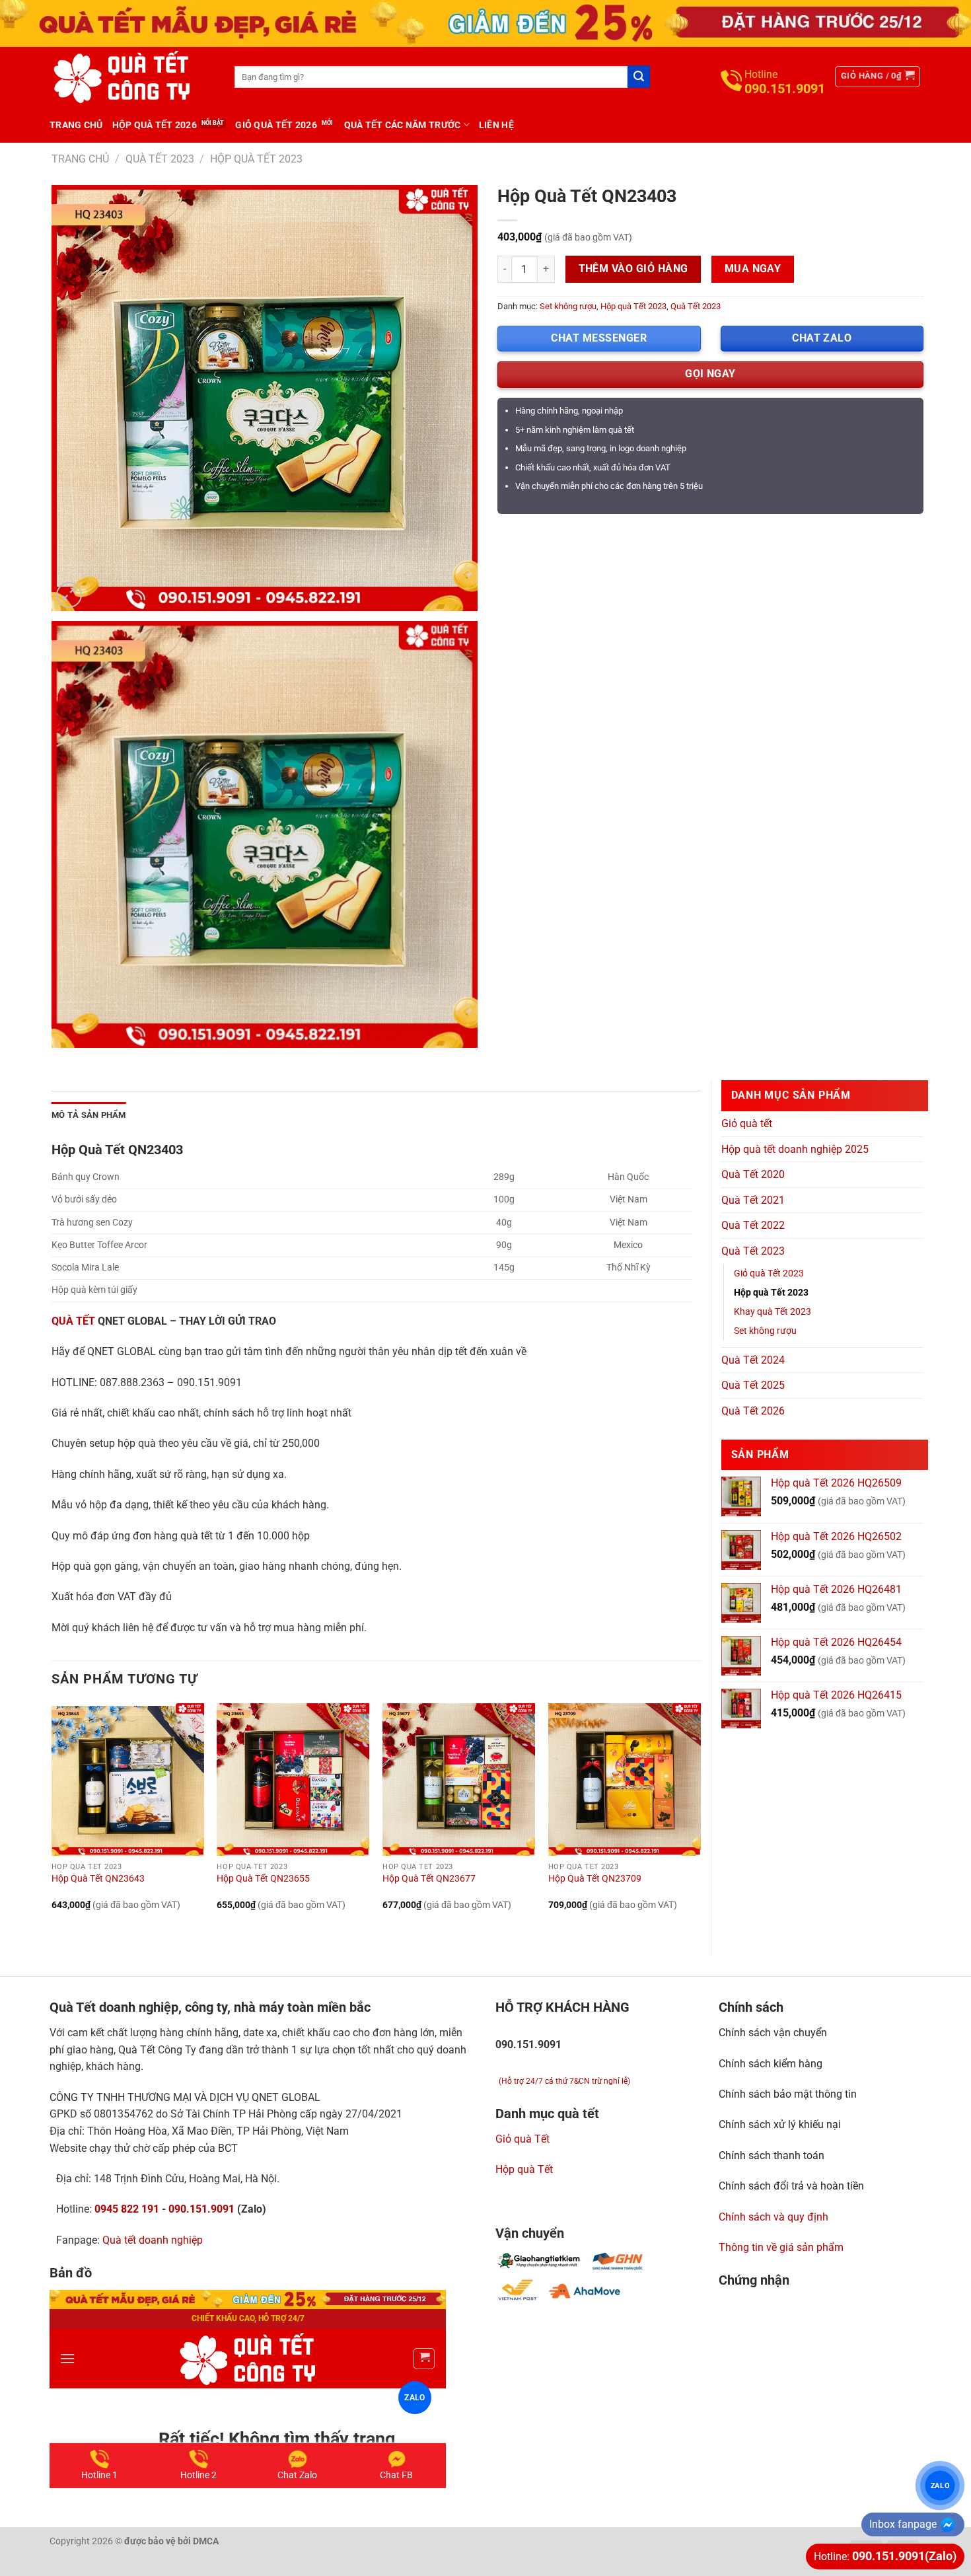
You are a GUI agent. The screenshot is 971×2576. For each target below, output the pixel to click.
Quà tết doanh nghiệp (153, 2240)
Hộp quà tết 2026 (155, 125)
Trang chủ (76, 125)
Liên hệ (496, 125)
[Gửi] (639, 77)
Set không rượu (568, 306)
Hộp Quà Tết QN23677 (429, 1879)
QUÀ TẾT (73, 1321)
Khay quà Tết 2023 (773, 1312)
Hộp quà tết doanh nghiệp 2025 (795, 1149)
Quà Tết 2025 (753, 1385)
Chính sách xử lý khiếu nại (780, 2124)
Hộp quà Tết (524, 2169)
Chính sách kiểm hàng (771, 2064)
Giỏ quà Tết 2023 (769, 1273)
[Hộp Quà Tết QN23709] (625, 1780)
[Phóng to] (69, 595)
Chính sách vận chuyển (773, 2033)
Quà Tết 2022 (753, 1225)
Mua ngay (753, 269)
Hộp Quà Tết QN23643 (98, 1879)
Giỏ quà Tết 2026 (276, 125)
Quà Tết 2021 (753, 1200)
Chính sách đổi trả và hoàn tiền (791, 2186)
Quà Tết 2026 (753, 1411)
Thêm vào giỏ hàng (633, 269)
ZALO (940, 2485)
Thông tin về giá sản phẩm (781, 2247)
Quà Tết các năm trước (403, 125)
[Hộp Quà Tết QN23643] (128, 1780)
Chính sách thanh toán (772, 2155)
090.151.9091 (201, 2209)
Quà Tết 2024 (753, 1360)
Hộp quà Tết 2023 (256, 159)
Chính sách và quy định (773, 2217)
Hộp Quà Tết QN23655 (263, 1879)
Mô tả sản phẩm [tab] (89, 1115)
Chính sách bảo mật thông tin (788, 2094)
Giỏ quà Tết (522, 2139)
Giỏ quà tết (747, 1123)
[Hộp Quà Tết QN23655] (293, 1780)
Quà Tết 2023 (160, 159)
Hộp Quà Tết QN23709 (595, 1879)
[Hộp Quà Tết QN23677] (459, 1780)
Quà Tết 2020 (753, 1174)
